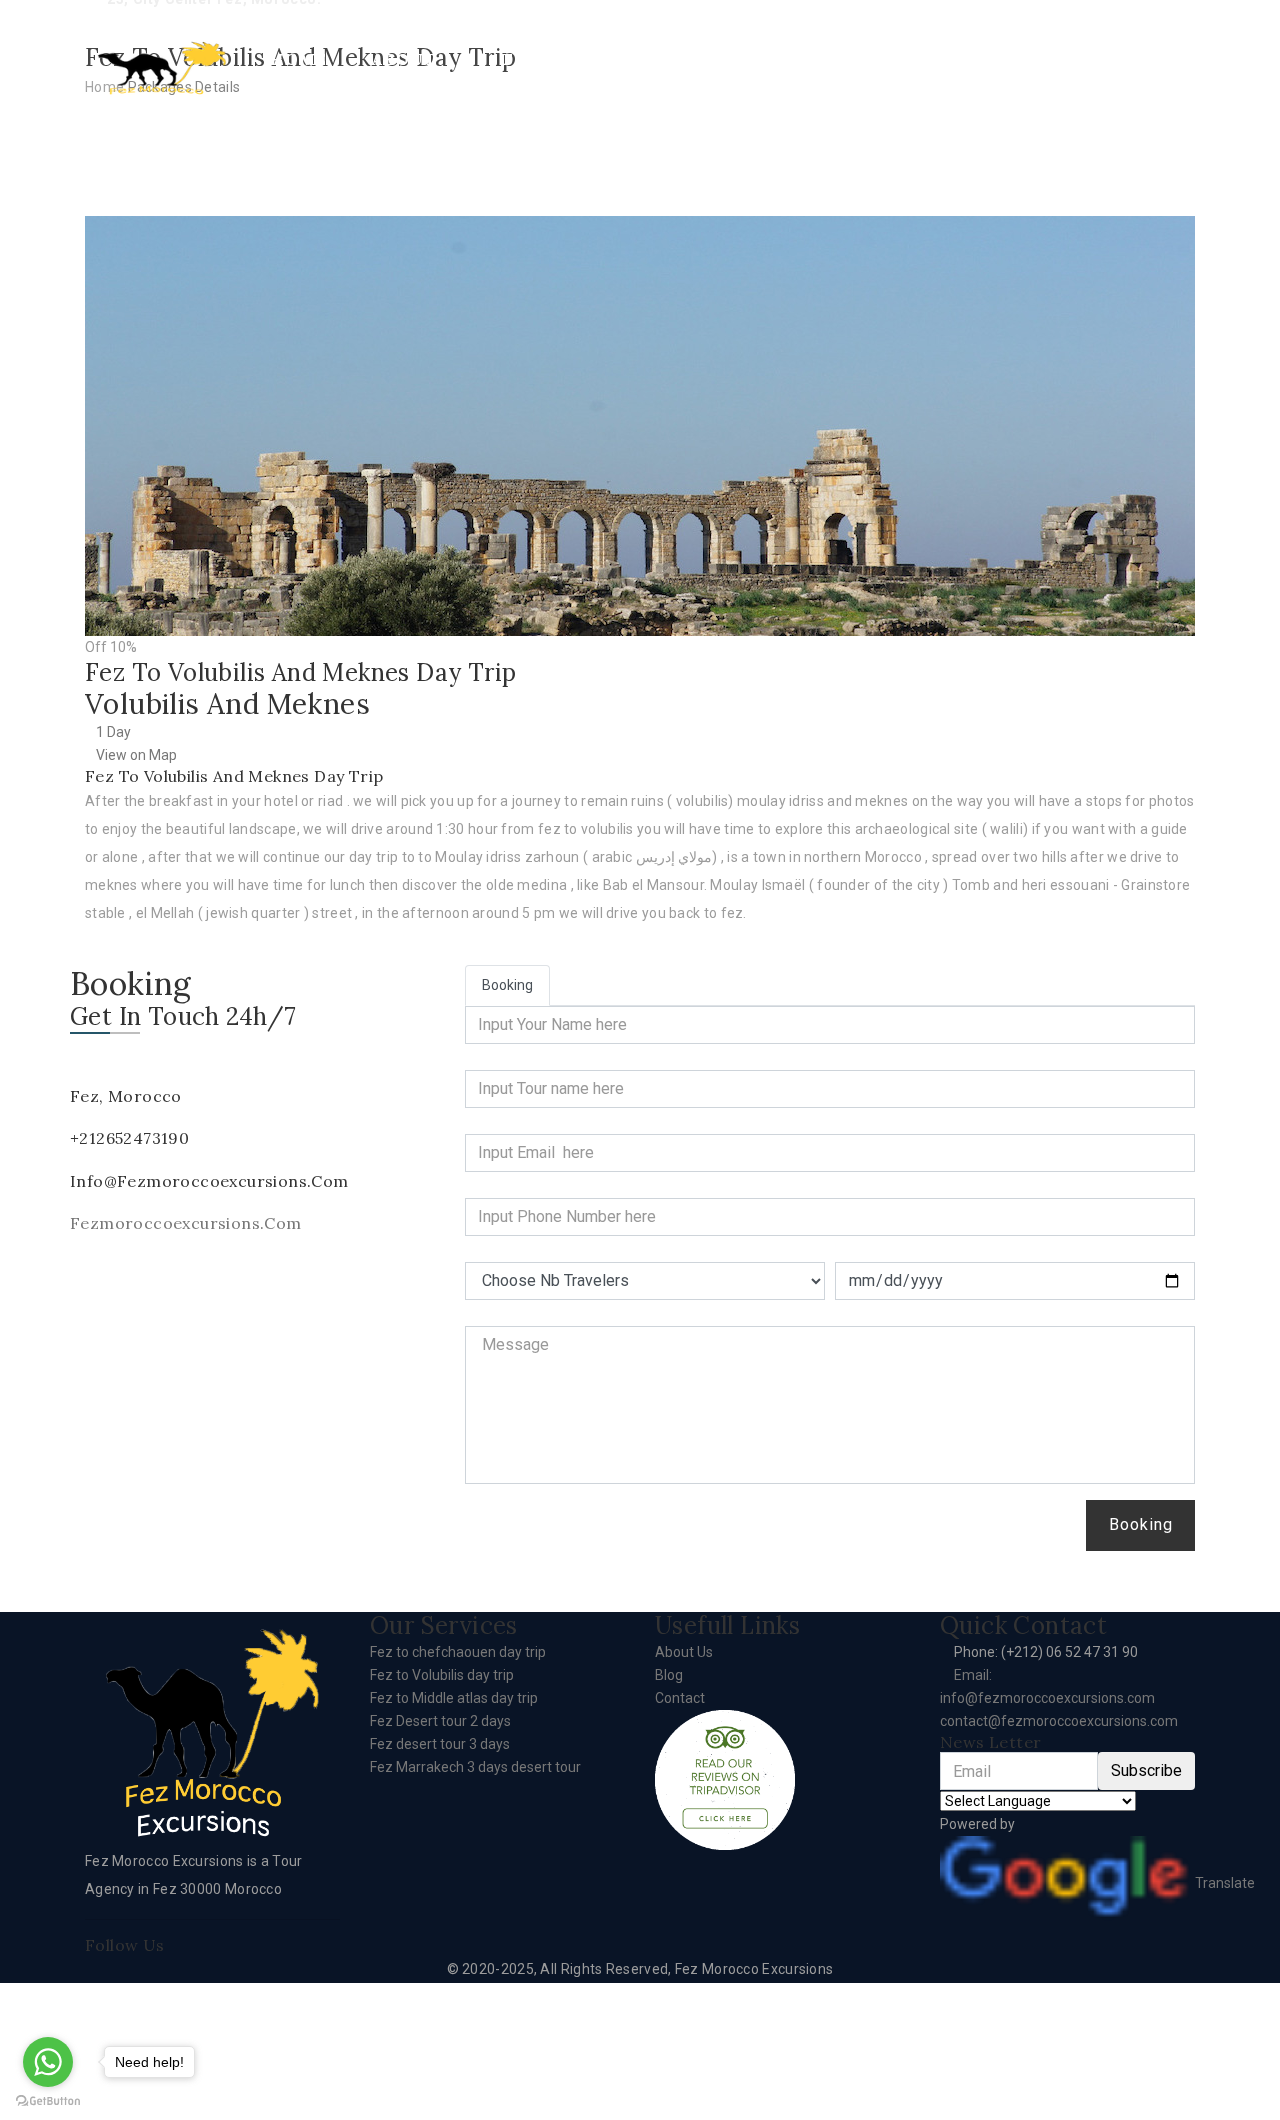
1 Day (113, 732)
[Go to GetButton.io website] (48, 2100)
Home (298, 59)
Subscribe (1146, 1770)
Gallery (928, 59)
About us (404, 72)
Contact (1062, 59)
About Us (684, 1652)
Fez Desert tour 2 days (440, 1721)
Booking (1141, 1524)
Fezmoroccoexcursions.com (186, 1223)
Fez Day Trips (541, 72)
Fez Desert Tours (729, 72)
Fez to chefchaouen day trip (458, 1652)
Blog (669, 1675)
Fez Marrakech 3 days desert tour (475, 1767)
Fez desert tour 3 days (440, 1744)
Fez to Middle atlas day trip (454, 1698)
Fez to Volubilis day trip (442, 1675)
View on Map (136, 755)
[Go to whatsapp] (48, 2062)
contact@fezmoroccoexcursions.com (1059, 1721)
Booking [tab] (507, 985)
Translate (1225, 1883)
